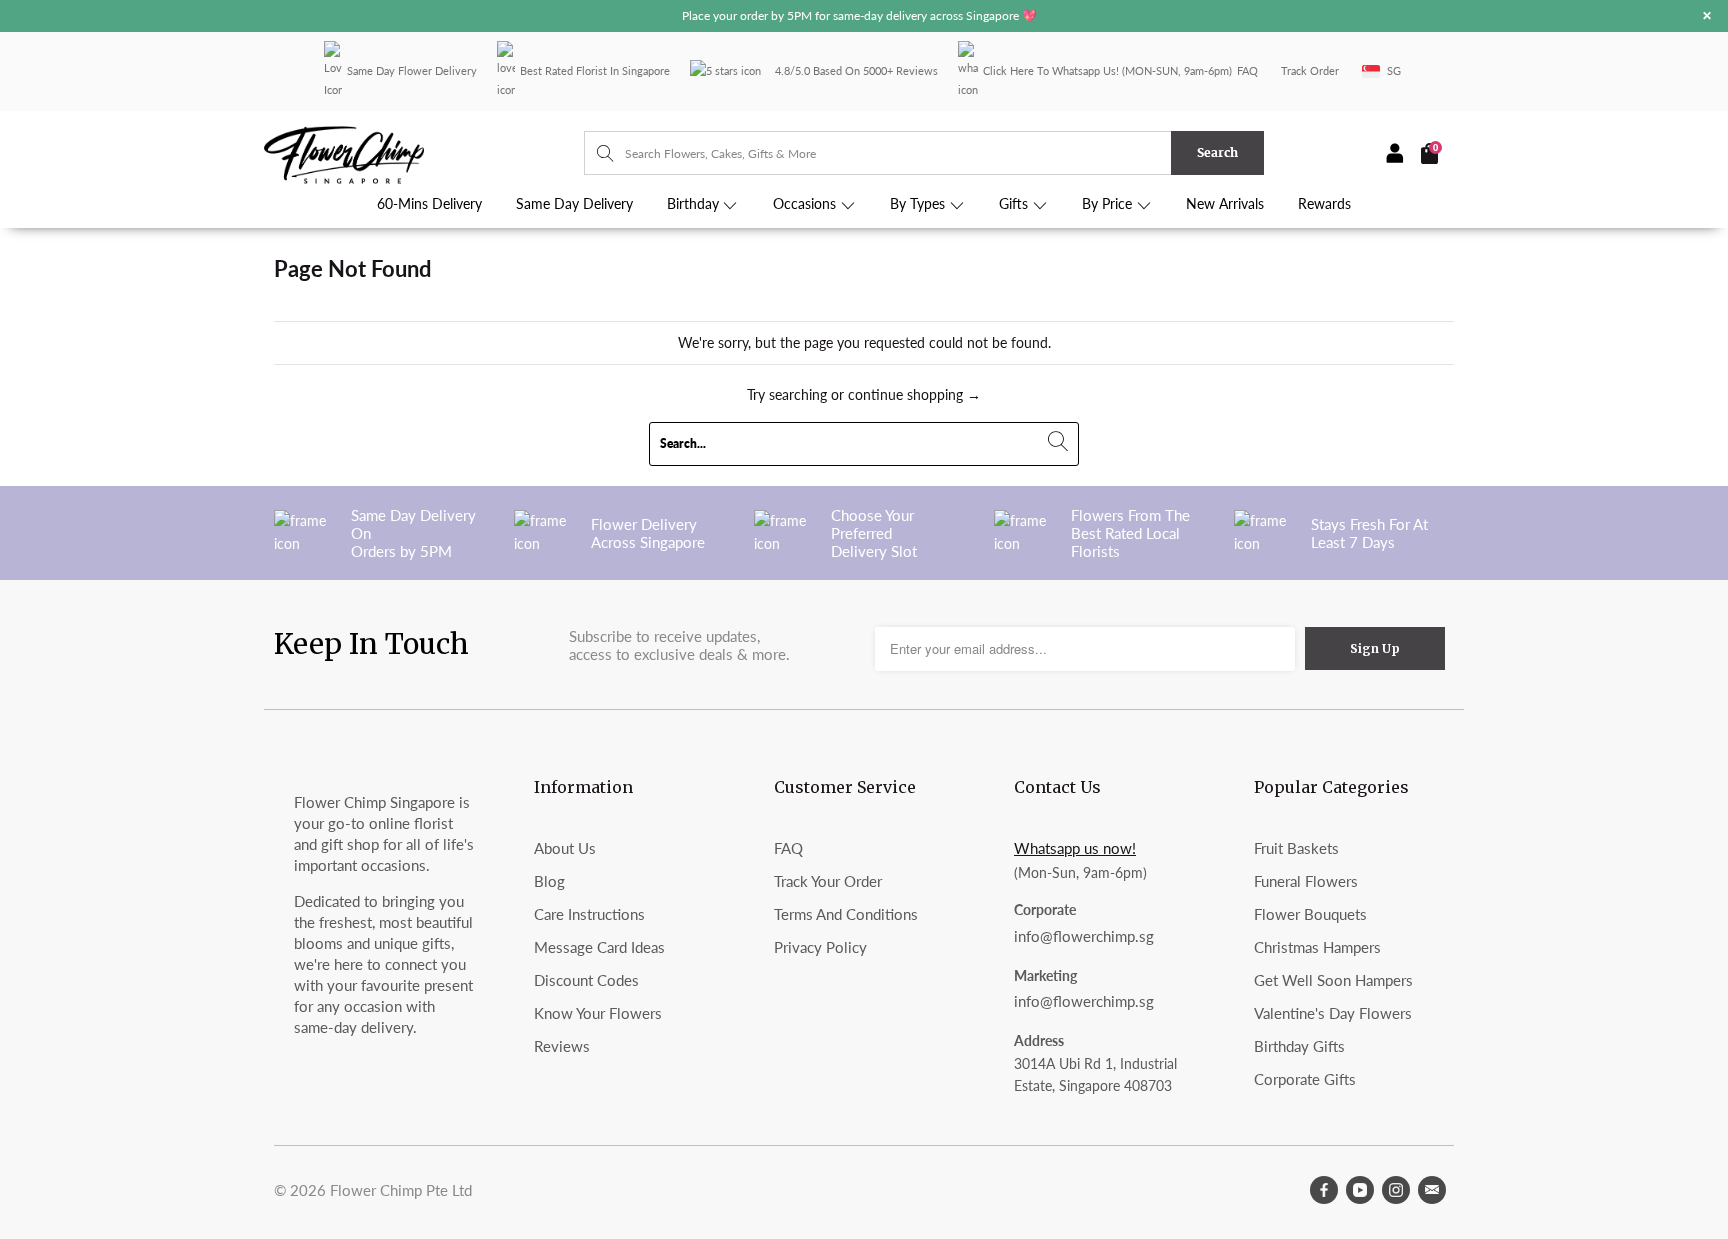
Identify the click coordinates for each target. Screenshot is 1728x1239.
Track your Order (828, 881)
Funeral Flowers (1306, 881)
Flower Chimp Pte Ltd (401, 1190)
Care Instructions (589, 914)
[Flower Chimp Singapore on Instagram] (1396, 1190)
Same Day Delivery (574, 204)
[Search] (595, 153)
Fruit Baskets (1296, 848)
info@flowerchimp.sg (1084, 936)
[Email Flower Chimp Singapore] (1432, 1190)
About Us (565, 848)
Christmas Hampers (1317, 947)
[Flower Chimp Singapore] (424, 153)
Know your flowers (598, 1013)
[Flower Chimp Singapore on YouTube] (1360, 1190)
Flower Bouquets (1310, 914)
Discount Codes (586, 980)
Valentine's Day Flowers (1333, 1013)
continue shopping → (914, 394)
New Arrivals (1225, 204)
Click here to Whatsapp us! (1051, 70)
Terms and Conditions (846, 914)
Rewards (1324, 204)
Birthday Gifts (1299, 1046)
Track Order (1310, 70)
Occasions (806, 204)
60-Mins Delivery (429, 204)
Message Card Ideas (599, 947)
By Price (1109, 204)
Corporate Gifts (1305, 1079)
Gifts (1015, 204)
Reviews (562, 1046)
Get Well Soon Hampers (1333, 980)
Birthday (695, 204)
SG (1394, 70)
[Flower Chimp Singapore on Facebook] (1324, 1190)
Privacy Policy (820, 947)
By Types (919, 204)
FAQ (1247, 70)
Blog (549, 881)
